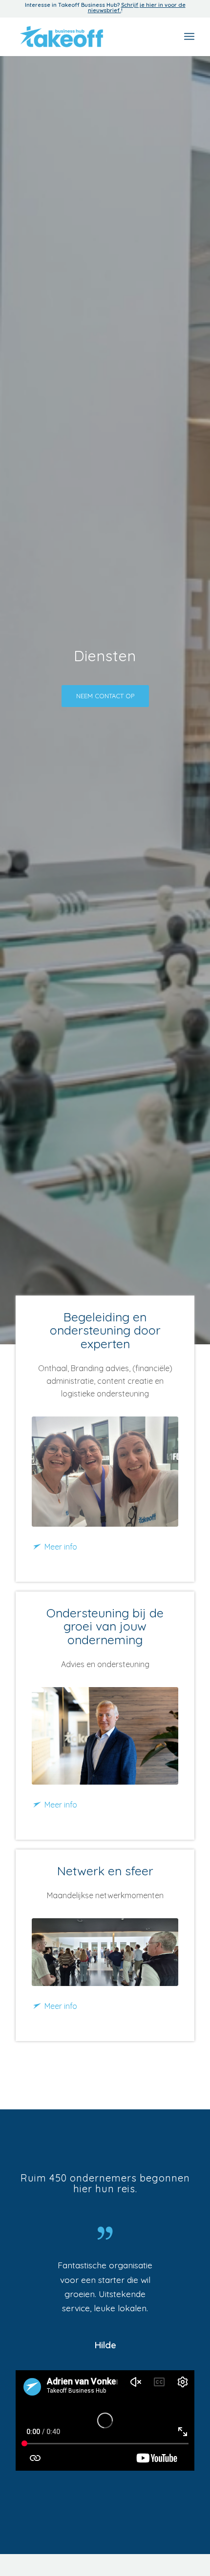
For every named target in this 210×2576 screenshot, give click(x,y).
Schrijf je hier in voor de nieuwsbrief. (137, 8)
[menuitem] (189, 37)
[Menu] (189, 37)
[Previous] (38, 2272)
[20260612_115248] (105, 1471)
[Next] (172, 2272)
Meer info (61, 1547)
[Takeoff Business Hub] (87, 37)
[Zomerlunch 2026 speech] (105, 1952)
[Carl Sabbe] (105, 1736)
